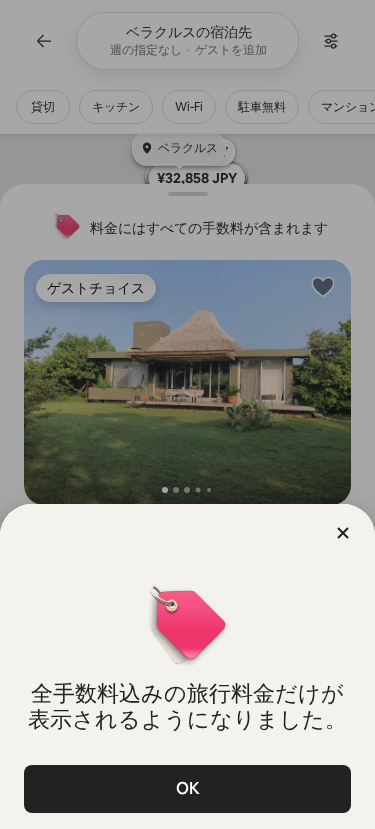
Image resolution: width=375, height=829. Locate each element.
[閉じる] (343, 533)
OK (188, 788)
